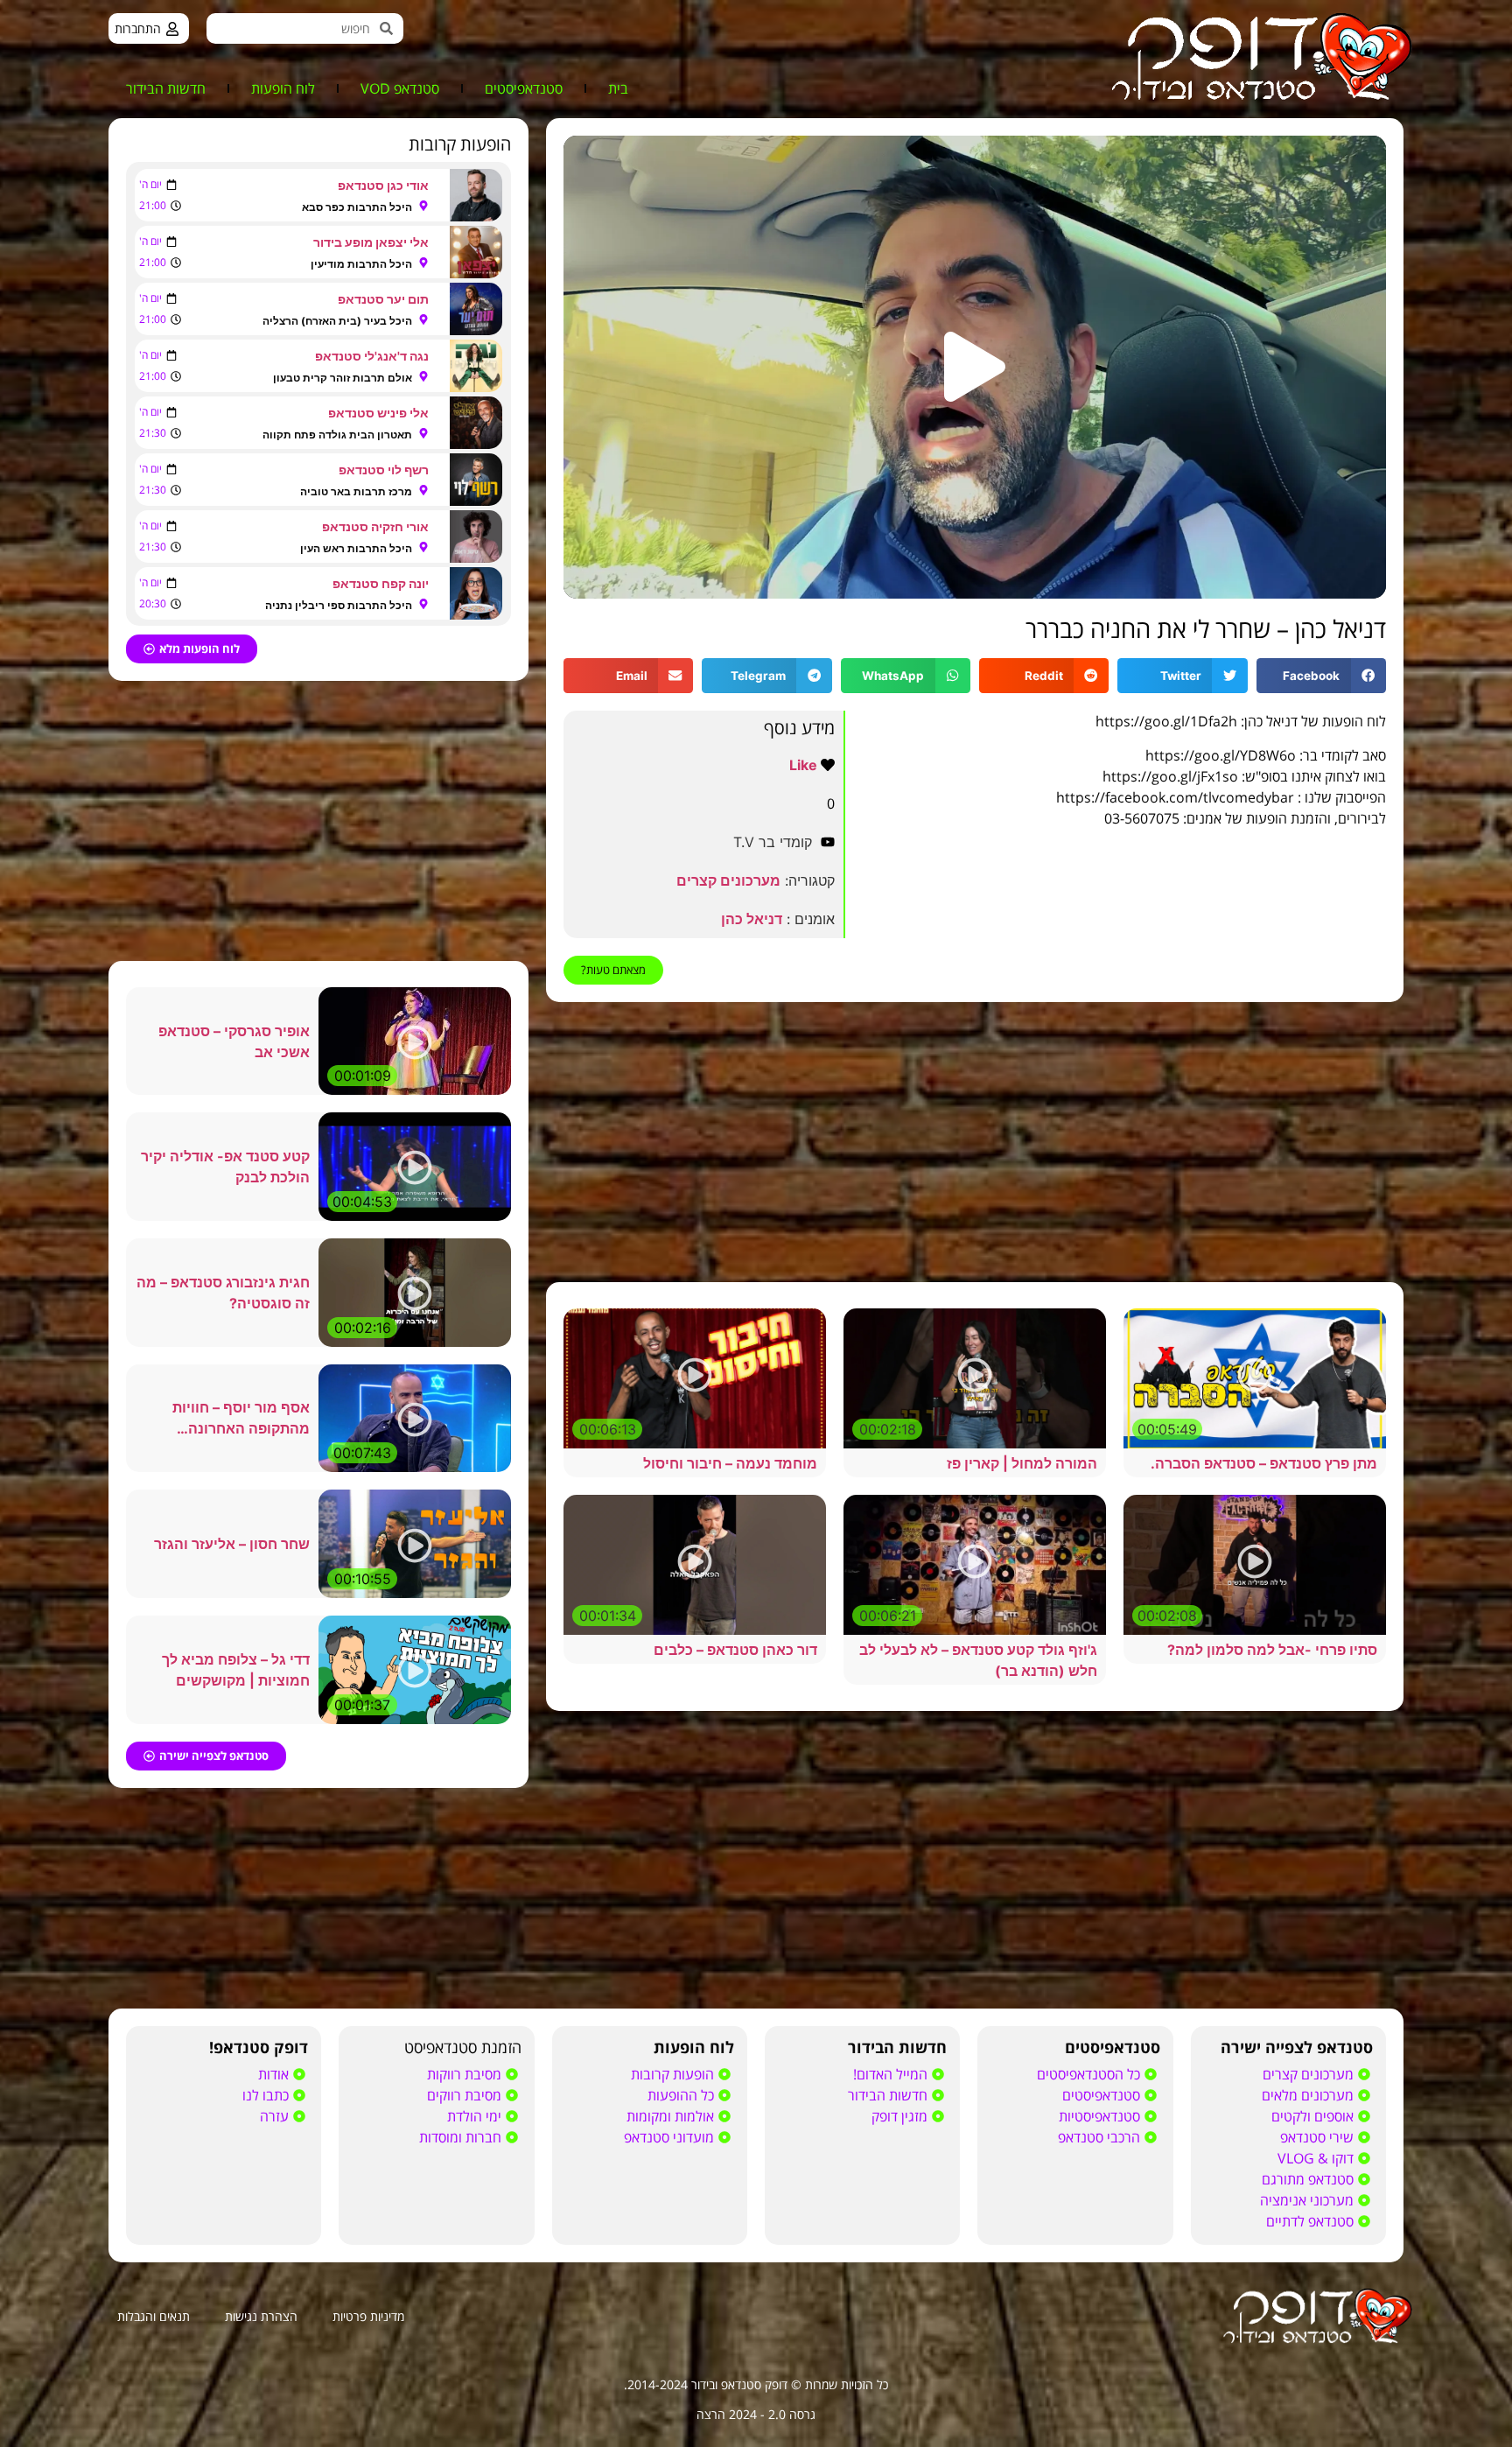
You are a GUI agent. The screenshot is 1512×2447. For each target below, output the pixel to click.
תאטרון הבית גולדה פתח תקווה (337, 435)
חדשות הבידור (166, 88)
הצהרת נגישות (261, 2316)
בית (618, 88)
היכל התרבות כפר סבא (357, 207)
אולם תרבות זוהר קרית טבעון (343, 378)
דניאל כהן (752, 919)
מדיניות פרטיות (368, 2316)
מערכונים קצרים (728, 880)
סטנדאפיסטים (524, 88)
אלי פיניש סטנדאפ (378, 413)
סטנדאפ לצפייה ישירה (1297, 2047)
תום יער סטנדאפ (383, 299)
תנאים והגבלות (154, 2316)
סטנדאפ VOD (400, 88)
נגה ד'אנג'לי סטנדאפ (372, 356)
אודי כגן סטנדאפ (383, 185)
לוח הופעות (283, 88)
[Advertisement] (975, 1142)
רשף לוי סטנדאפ (384, 470)
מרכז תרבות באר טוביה (356, 491)
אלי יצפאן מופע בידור (371, 242)
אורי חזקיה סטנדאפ (375, 526)
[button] (975, 367)
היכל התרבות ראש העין (356, 548)
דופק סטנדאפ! (259, 2047)
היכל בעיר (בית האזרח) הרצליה (337, 321)
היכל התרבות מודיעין (361, 264)
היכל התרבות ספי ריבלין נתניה (339, 605)
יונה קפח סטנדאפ (381, 583)
